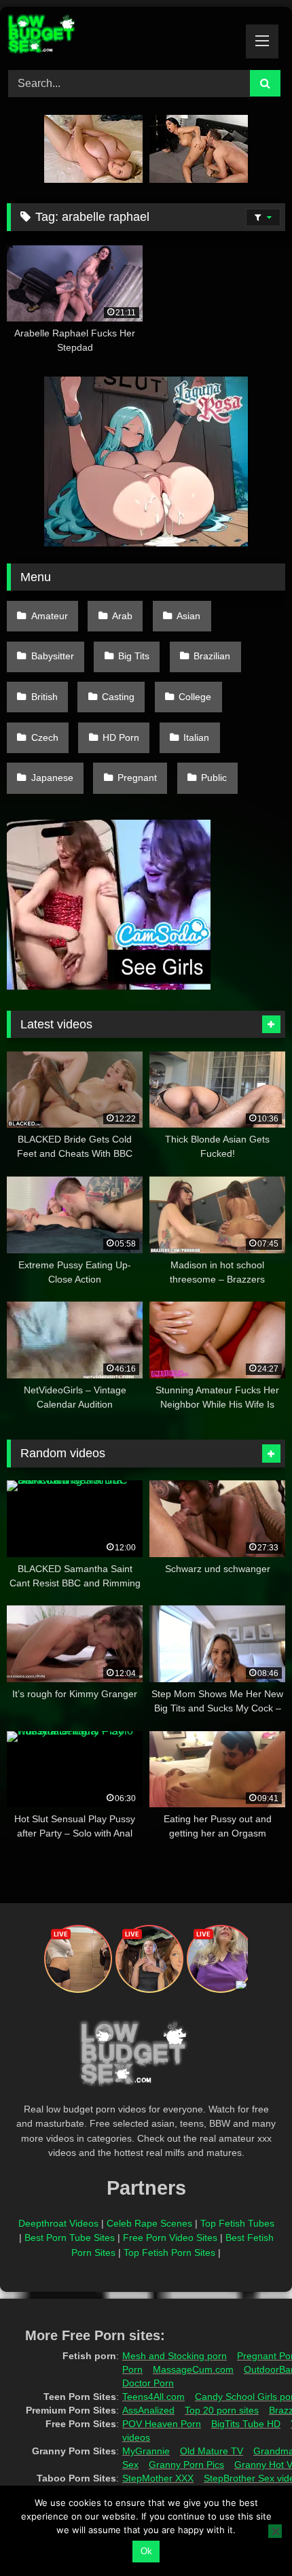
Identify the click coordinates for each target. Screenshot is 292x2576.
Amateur (50, 616)
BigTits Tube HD (246, 2424)
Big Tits (134, 656)
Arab (122, 616)
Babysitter (53, 656)
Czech (45, 737)
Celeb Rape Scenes (149, 2223)
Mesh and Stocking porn (175, 2356)
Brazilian (212, 656)
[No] (275, 2531)
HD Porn (121, 737)
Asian (188, 616)
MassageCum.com (193, 2369)
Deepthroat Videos (58, 2223)
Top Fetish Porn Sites (169, 2252)
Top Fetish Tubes (237, 2223)
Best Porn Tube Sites (70, 2238)
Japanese (52, 778)
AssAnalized (148, 2410)
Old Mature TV (212, 2451)
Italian (196, 737)
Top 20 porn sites (222, 2410)
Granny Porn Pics (186, 2465)
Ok (146, 2551)
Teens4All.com (153, 2397)
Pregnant (137, 778)
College (195, 697)
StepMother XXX (158, 2478)
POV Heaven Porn (162, 2424)
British (44, 697)
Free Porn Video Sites (170, 2238)
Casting (118, 697)
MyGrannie (146, 2451)
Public (214, 778)
